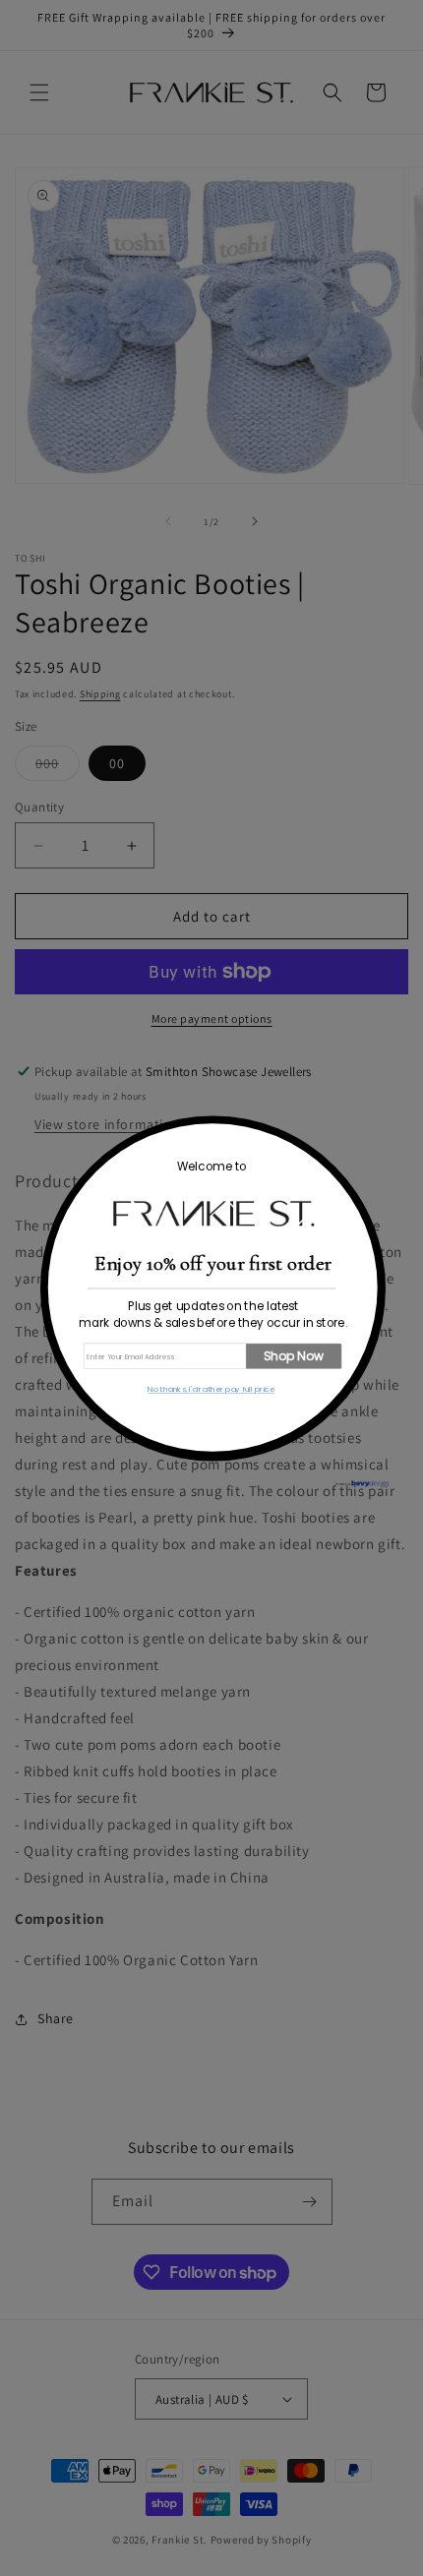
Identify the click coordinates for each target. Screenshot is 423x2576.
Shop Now (294, 1356)
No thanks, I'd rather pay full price (211, 1389)
